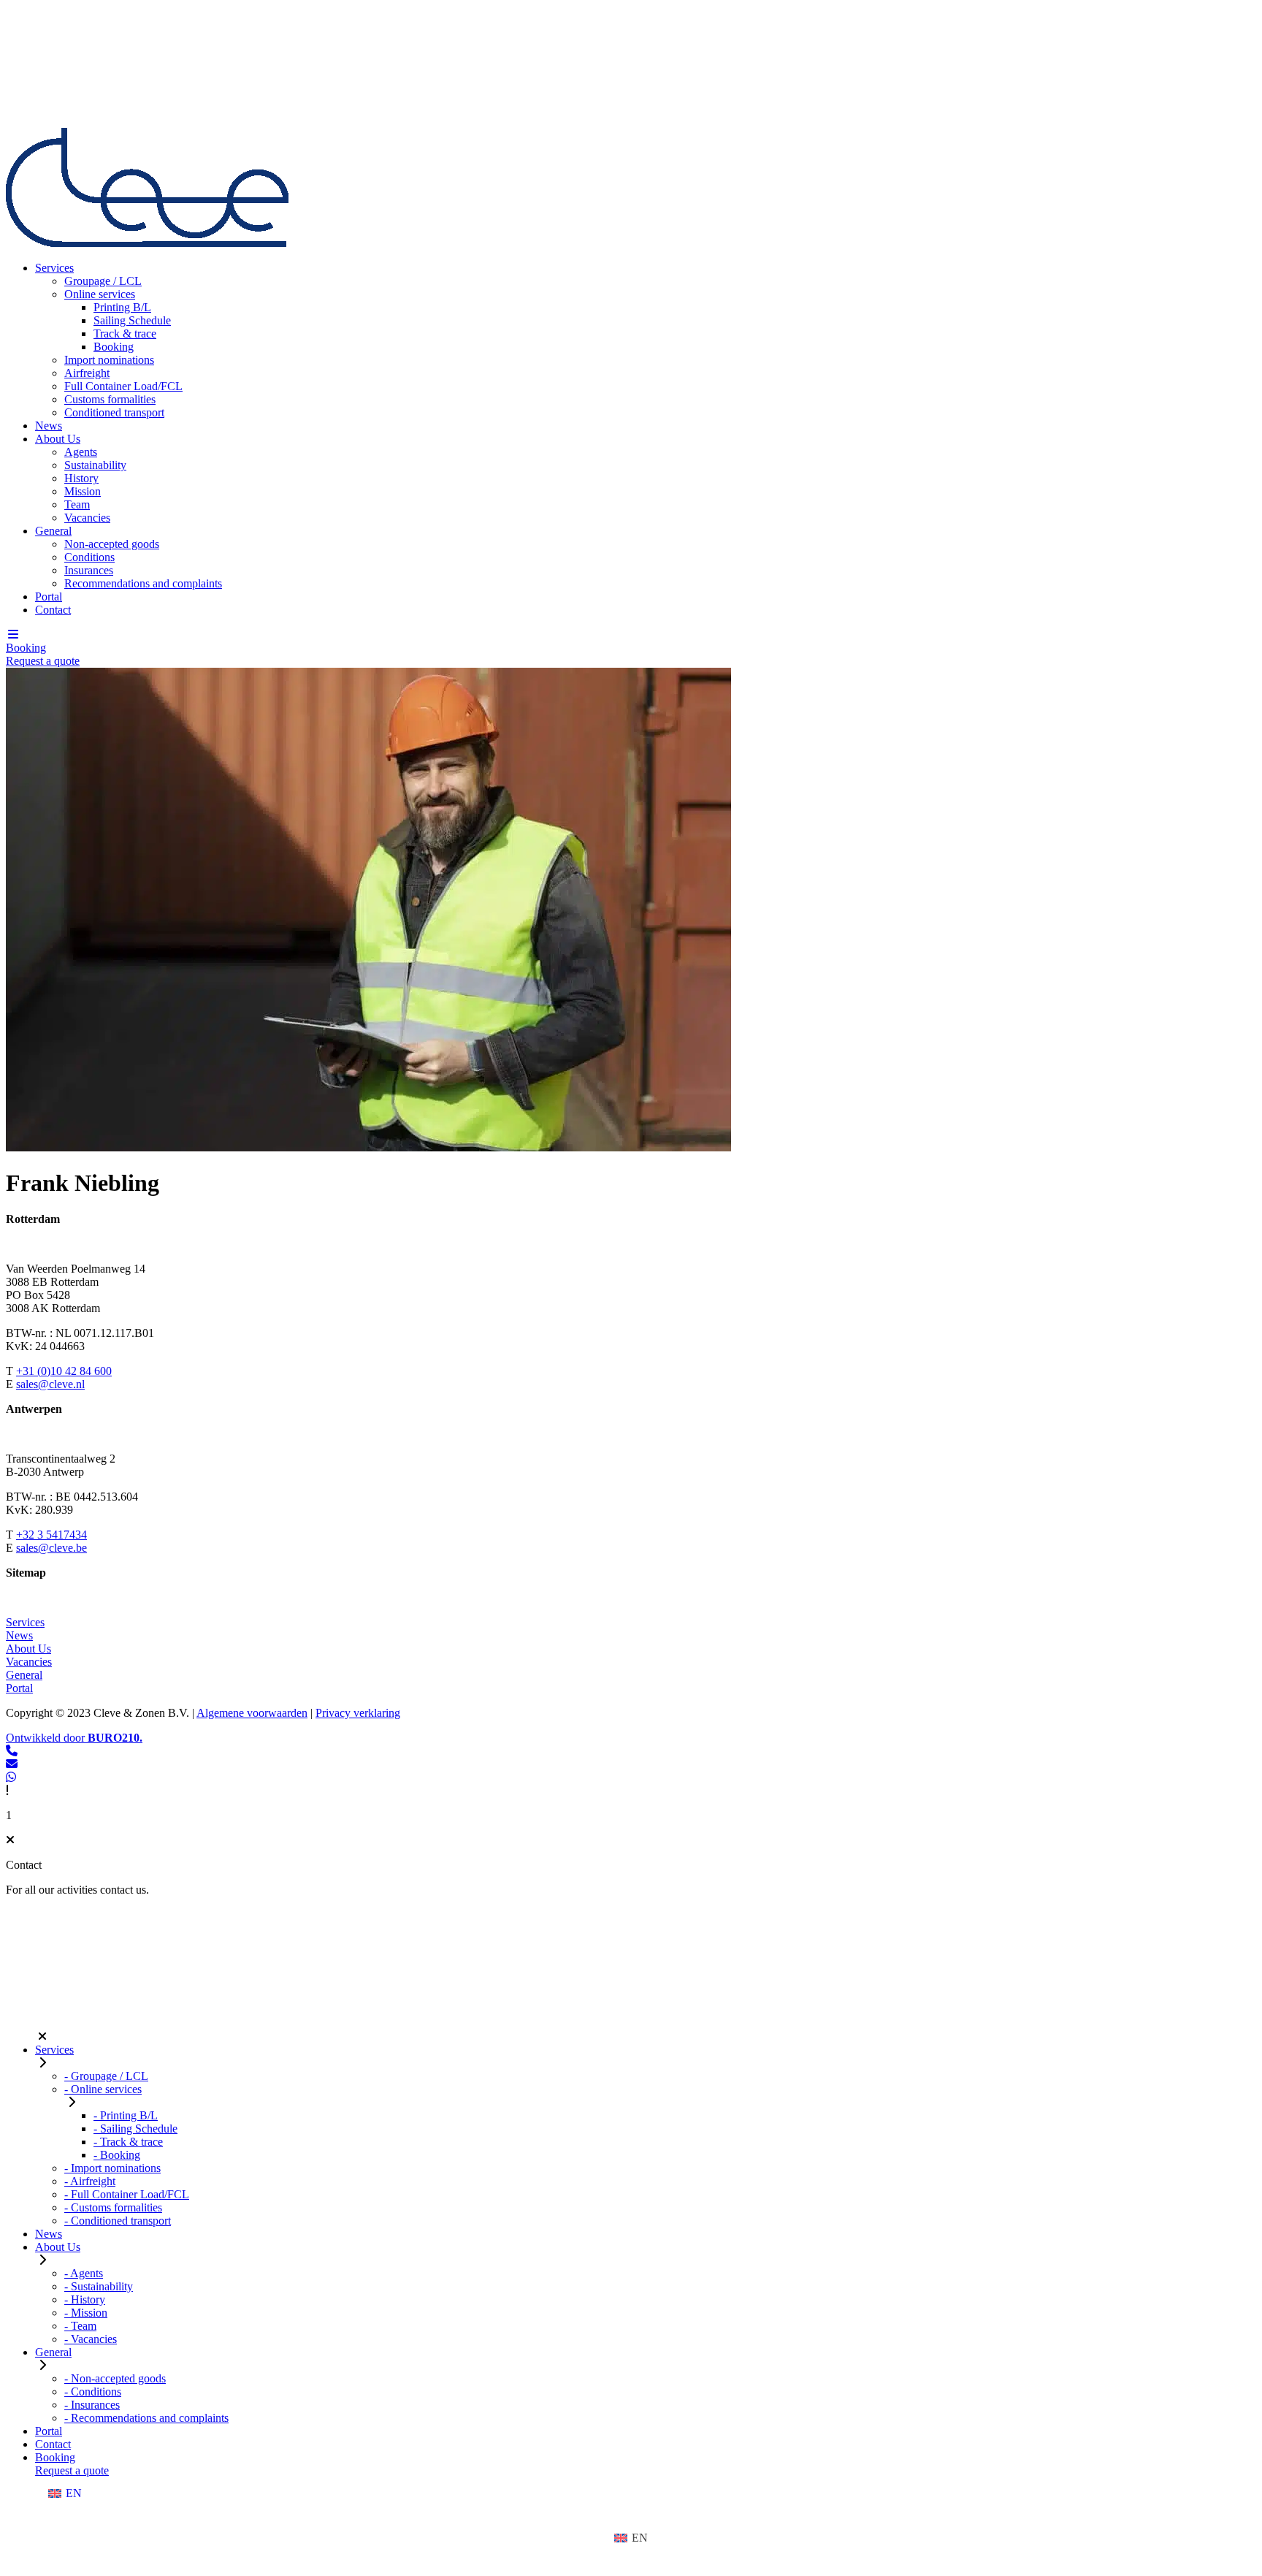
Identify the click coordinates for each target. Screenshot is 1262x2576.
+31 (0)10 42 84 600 (64, 1371)
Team (77, 504)
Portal (49, 597)
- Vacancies (91, 2339)
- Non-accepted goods (115, 2378)
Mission (83, 491)
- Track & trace (128, 2142)
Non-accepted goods (112, 544)
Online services (100, 294)
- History (85, 2299)
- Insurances (92, 2405)
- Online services (103, 2089)
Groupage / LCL (103, 281)
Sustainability (95, 465)
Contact (53, 610)
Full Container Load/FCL (123, 386)
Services (54, 268)
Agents (81, 452)
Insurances (89, 570)
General (53, 531)
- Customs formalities (113, 2207)
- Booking (117, 2155)
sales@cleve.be (51, 1548)
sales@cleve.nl (50, 1384)
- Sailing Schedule (135, 2129)
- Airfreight (90, 2181)
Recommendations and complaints (143, 583)
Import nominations (109, 360)
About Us (58, 439)
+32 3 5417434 (51, 1535)
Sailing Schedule (132, 320)
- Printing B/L (126, 2115)
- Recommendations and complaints (146, 2418)
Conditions (89, 557)
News (49, 426)
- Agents (84, 2273)
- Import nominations (112, 2168)
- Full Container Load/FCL (127, 2194)
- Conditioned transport (118, 2221)
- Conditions (93, 2392)
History (81, 478)
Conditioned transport (114, 412)
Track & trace (125, 334)
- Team (80, 2326)
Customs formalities (110, 399)
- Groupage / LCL (106, 2076)
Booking (114, 347)
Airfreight (87, 373)
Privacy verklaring (358, 1713)
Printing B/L (122, 307)
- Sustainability (99, 2286)
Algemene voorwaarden (252, 1713)
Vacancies (87, 518)
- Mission (86, 2313)
